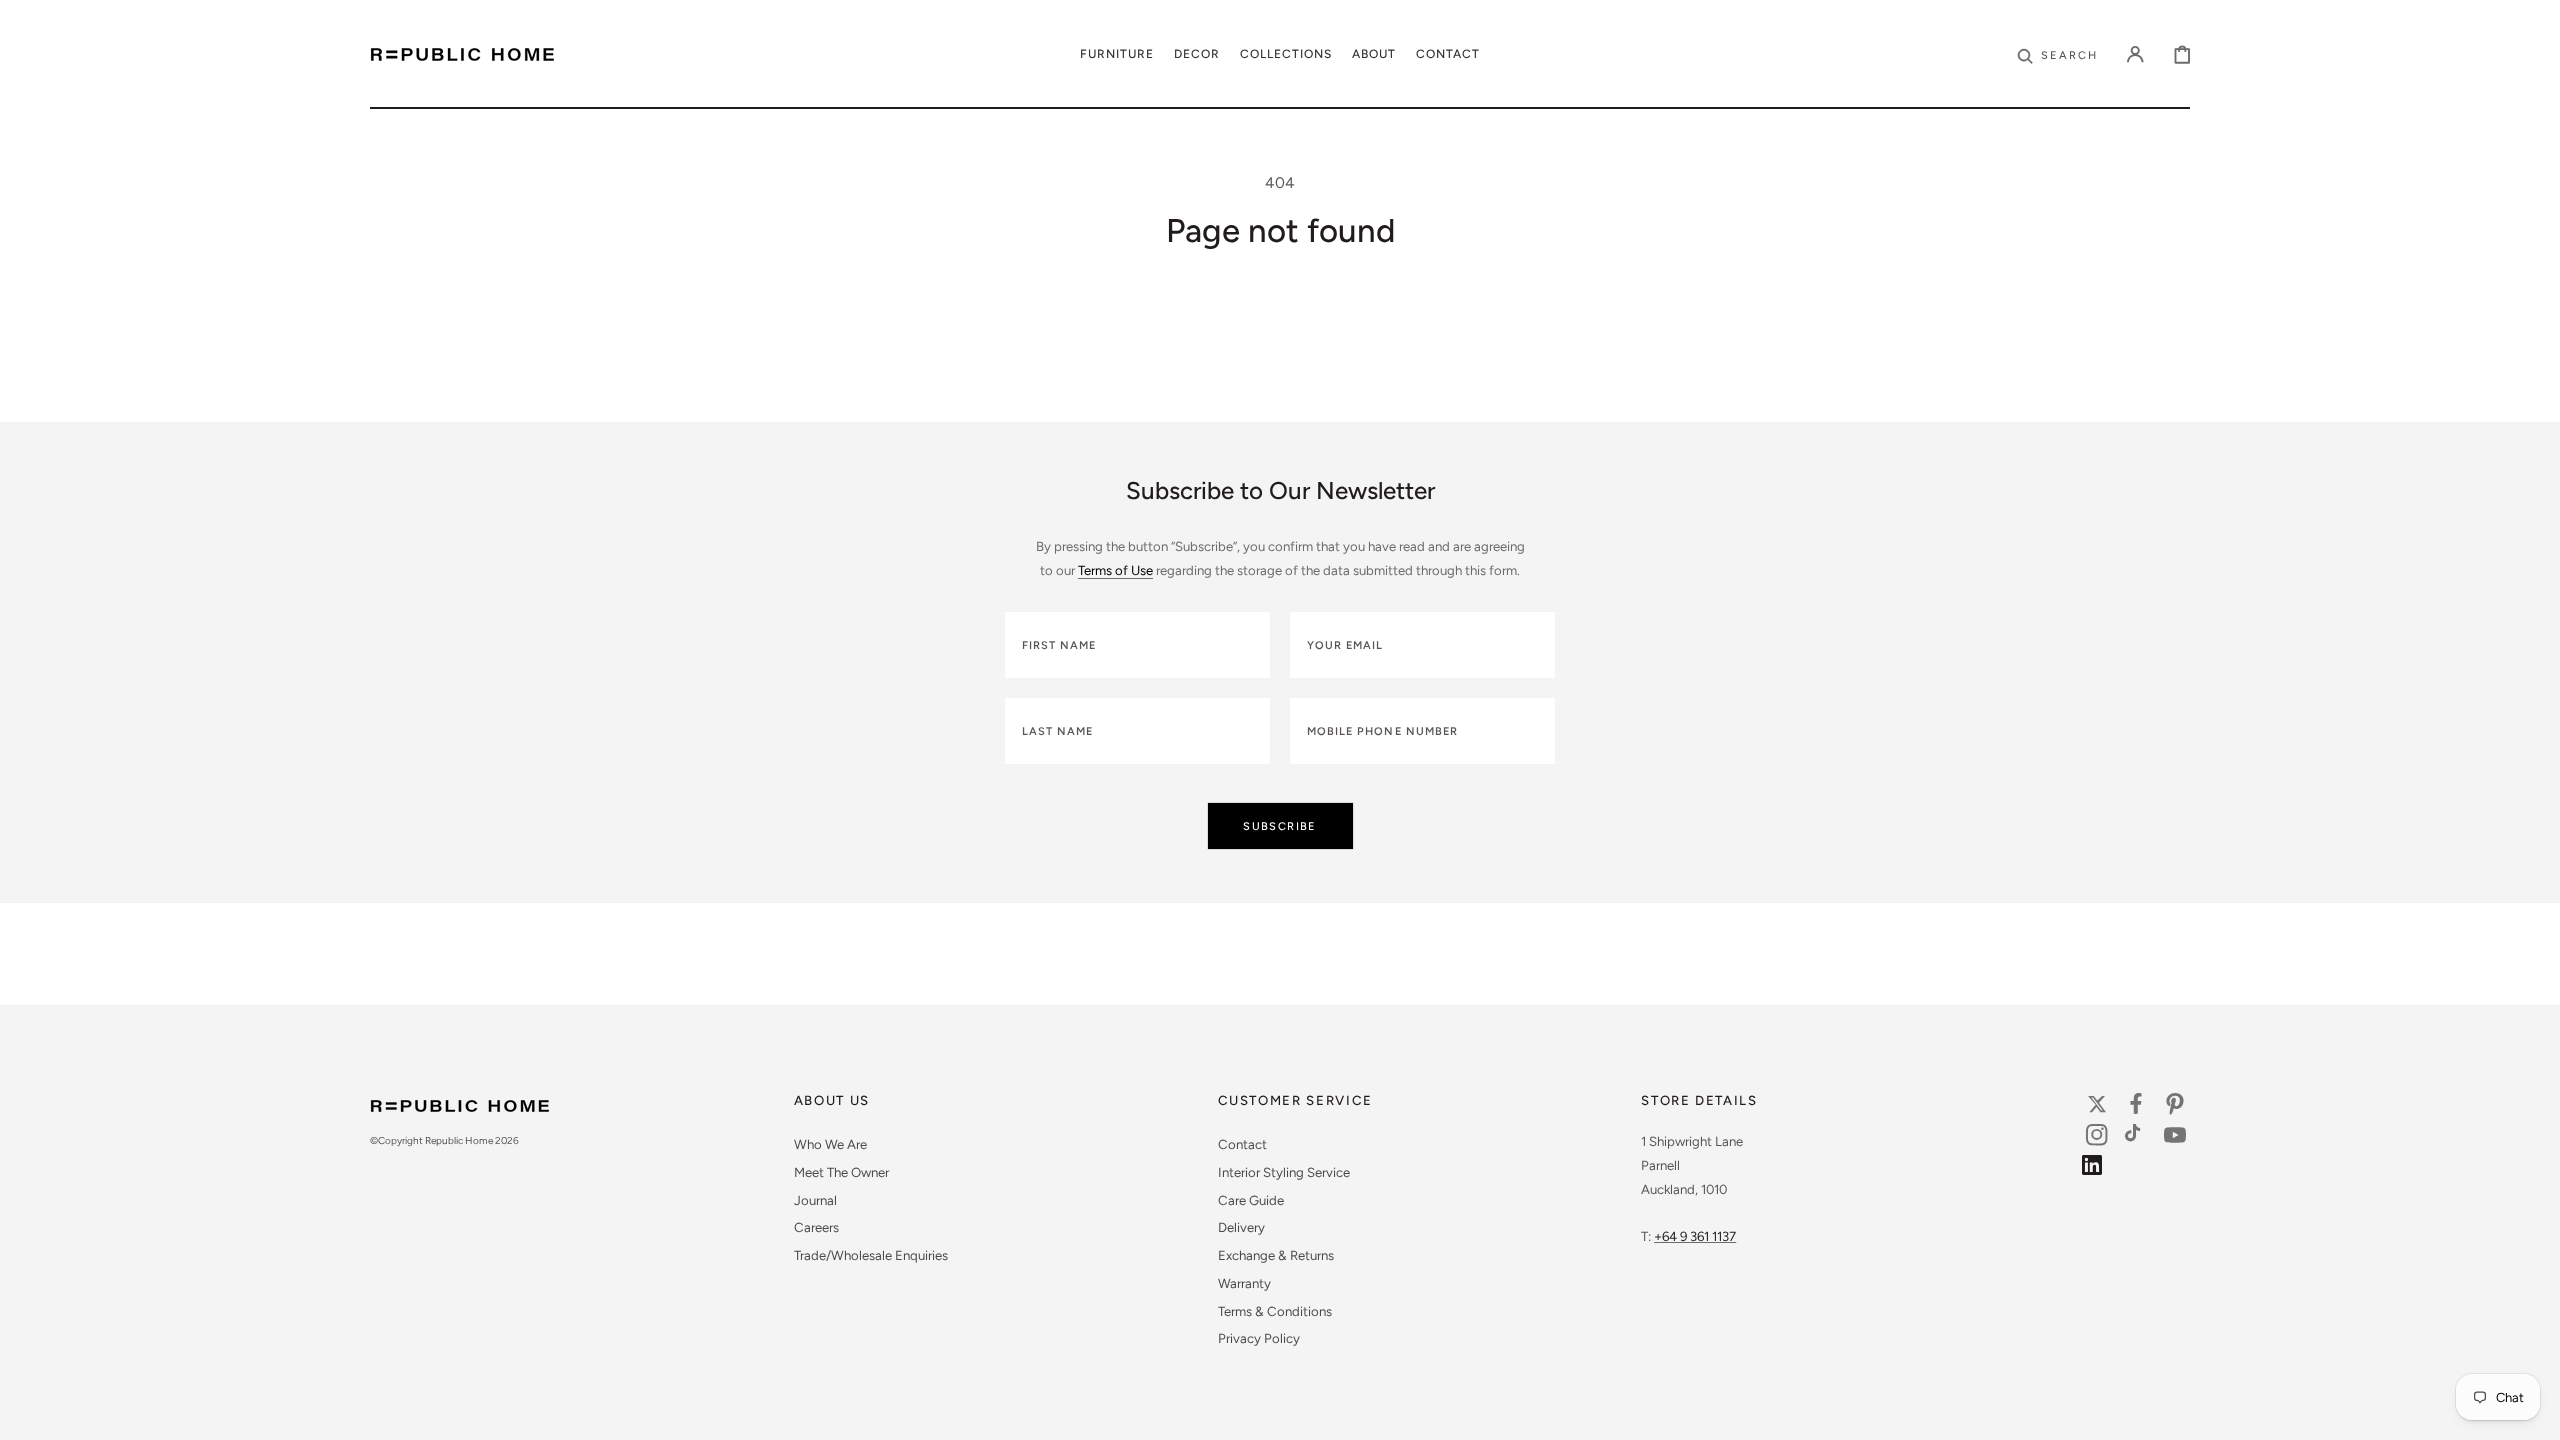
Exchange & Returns (1276, 1255)
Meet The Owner (841, 1172)
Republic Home (459, 1140)
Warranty (1244, 1283)
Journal (815, 1200)
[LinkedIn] (2097, 1169)
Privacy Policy (1259, 1338)
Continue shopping (1280, 367)
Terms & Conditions (1275, 1311)
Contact (1242, 1144)
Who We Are (830, 1144)
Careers (816, 1227)
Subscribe (1279, 826)
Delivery (1241, 1227)
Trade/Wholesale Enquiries (871, 1255)
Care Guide (1251, 1200)
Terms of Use (1115, 570)
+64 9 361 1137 (1695, 1236)
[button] (2057, 54)
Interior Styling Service (1284, 1172)
